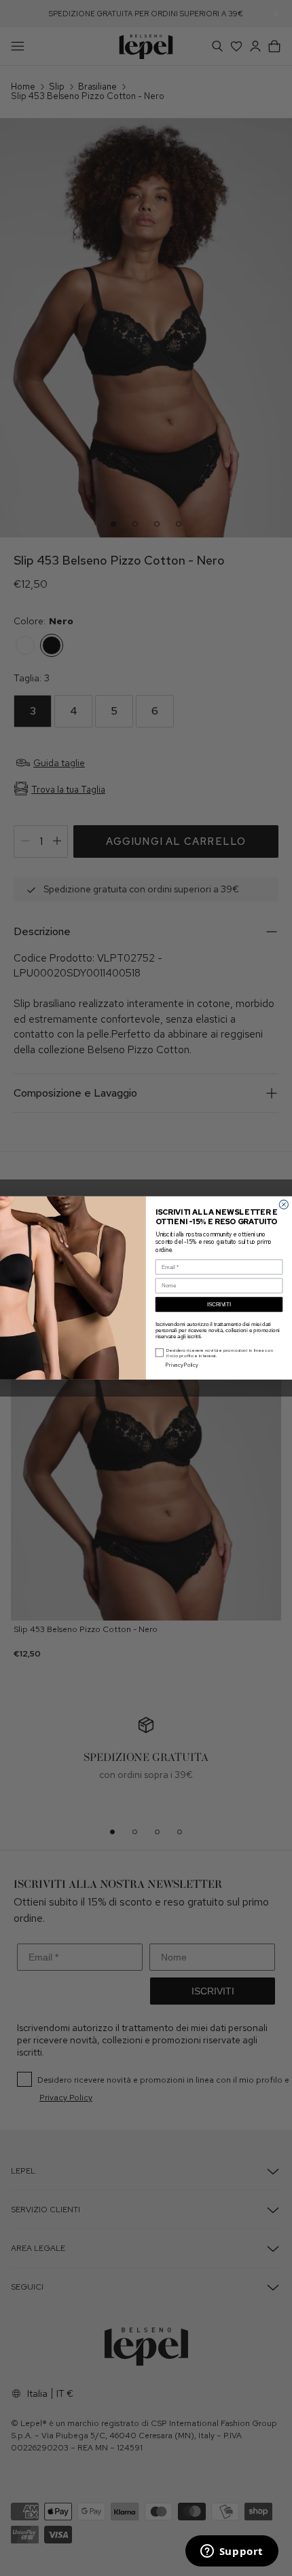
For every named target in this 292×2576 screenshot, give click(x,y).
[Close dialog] (284, 1205)
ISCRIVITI (219, 1305)
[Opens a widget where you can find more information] (232, 2552)
